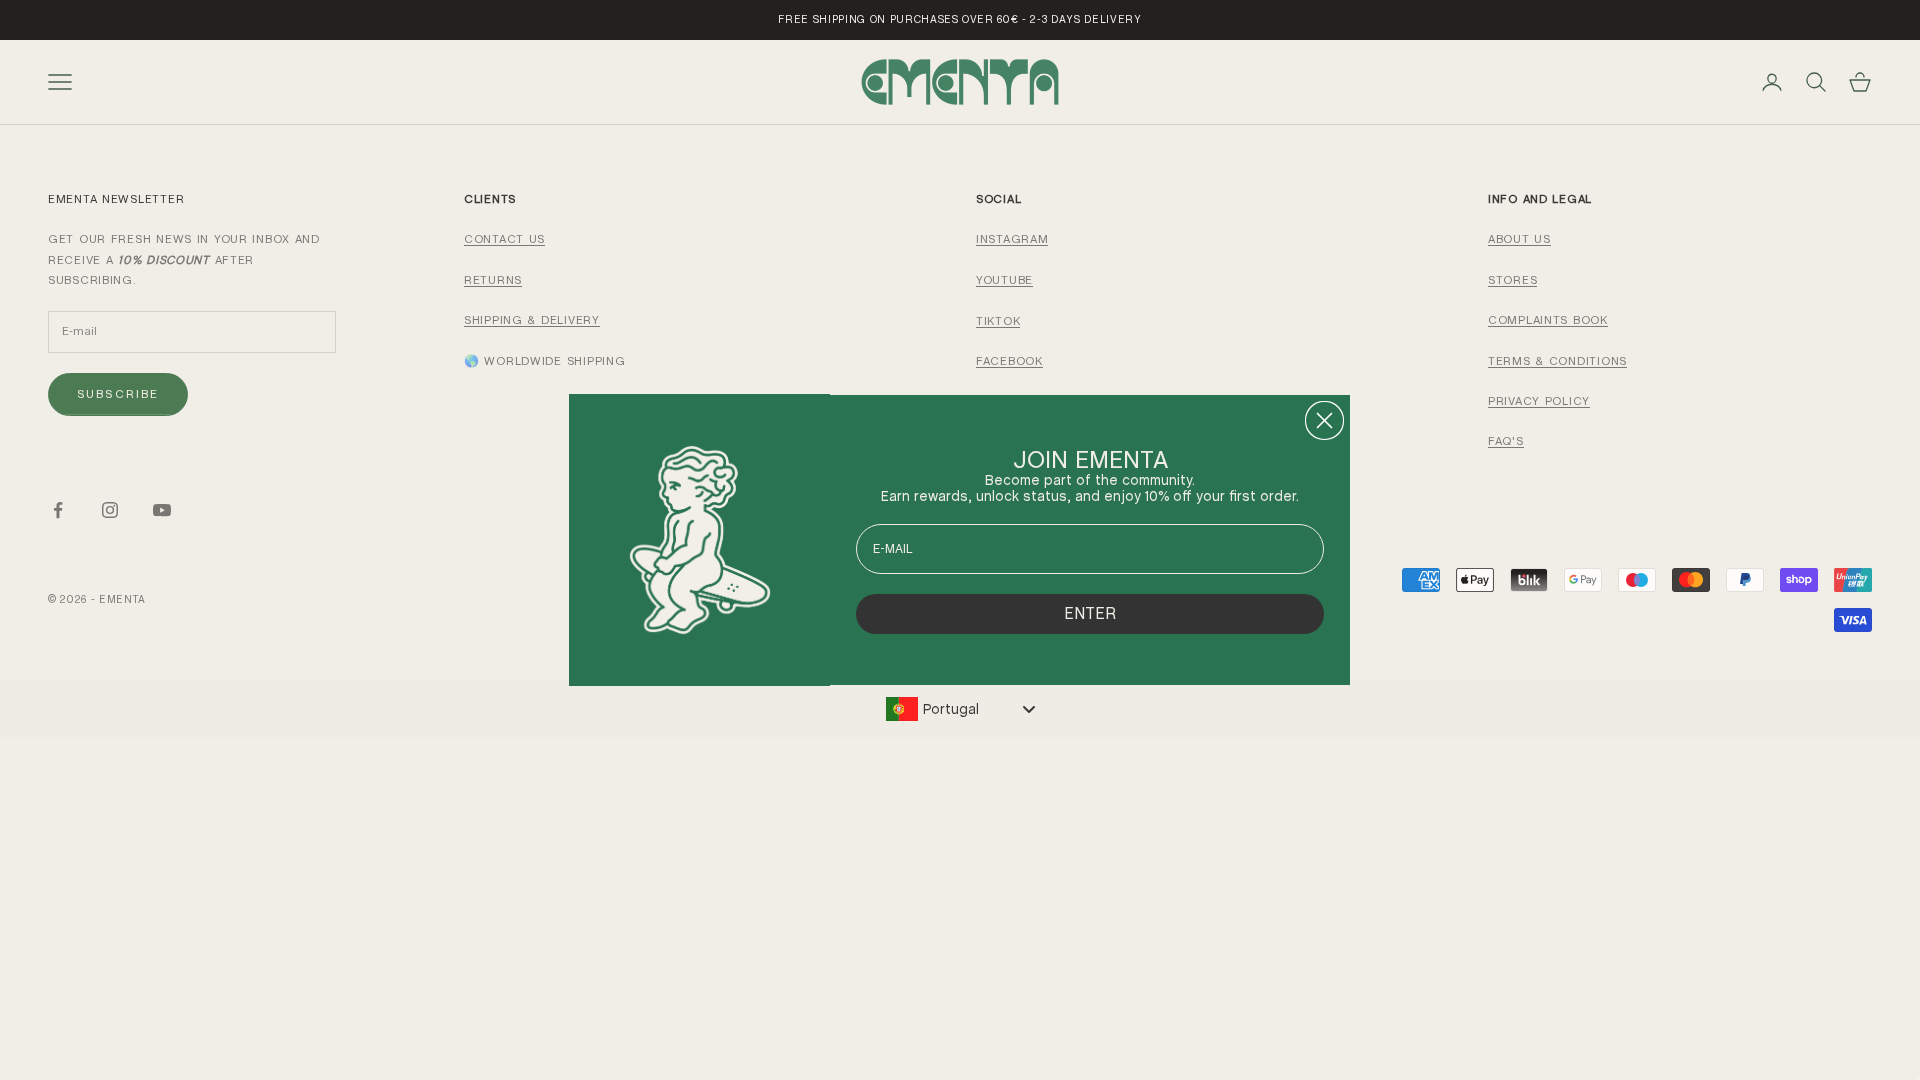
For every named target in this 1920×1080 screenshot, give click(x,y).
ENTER (1090, 613)
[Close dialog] (1324, 420)
